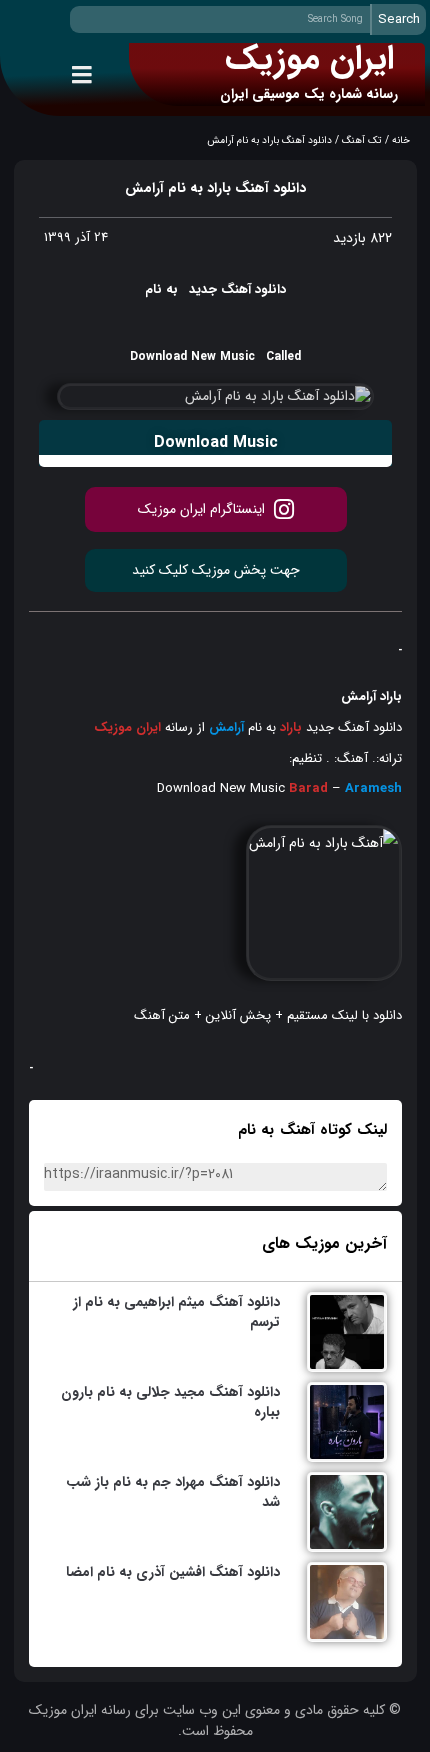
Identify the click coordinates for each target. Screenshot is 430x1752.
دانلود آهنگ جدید (352, 727)
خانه (401, 140)
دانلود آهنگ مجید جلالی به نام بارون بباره (170, 1402)
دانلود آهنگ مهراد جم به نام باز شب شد (173, 1492)
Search (399, 19)
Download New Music (221, 788)
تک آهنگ (362, 140)
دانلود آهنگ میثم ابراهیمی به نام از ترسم (176, 1312)
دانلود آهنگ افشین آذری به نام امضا (173, 1572)
